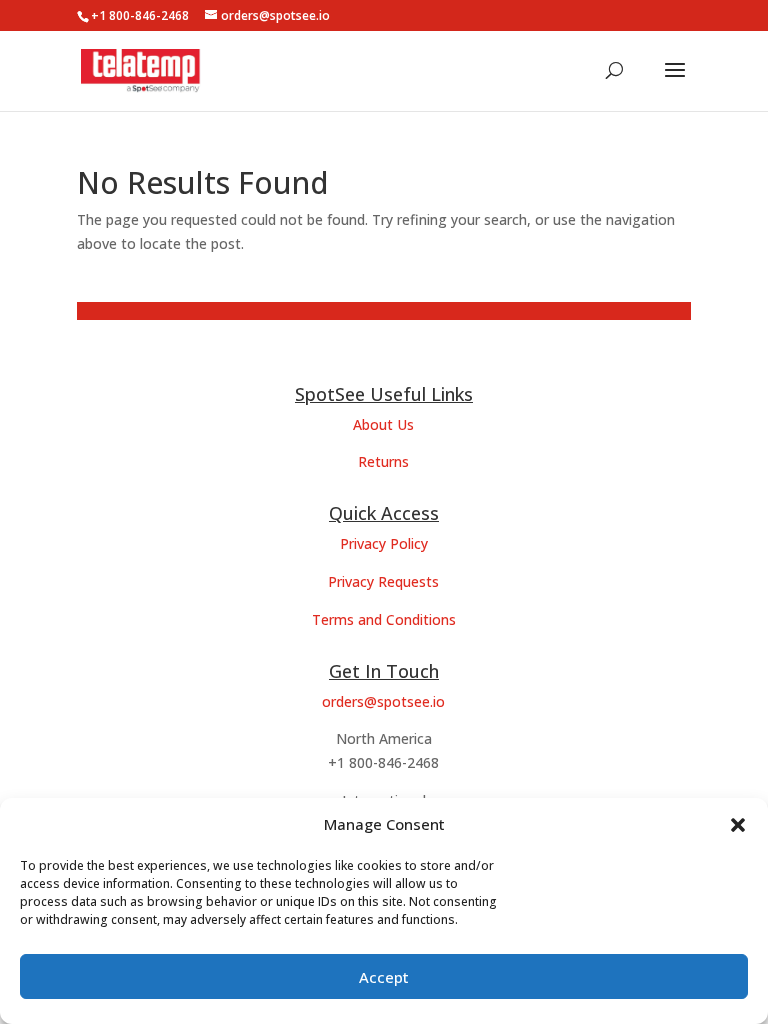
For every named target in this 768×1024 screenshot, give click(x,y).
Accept (384, 977)
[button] (738, 825)
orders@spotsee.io (383, 701)
